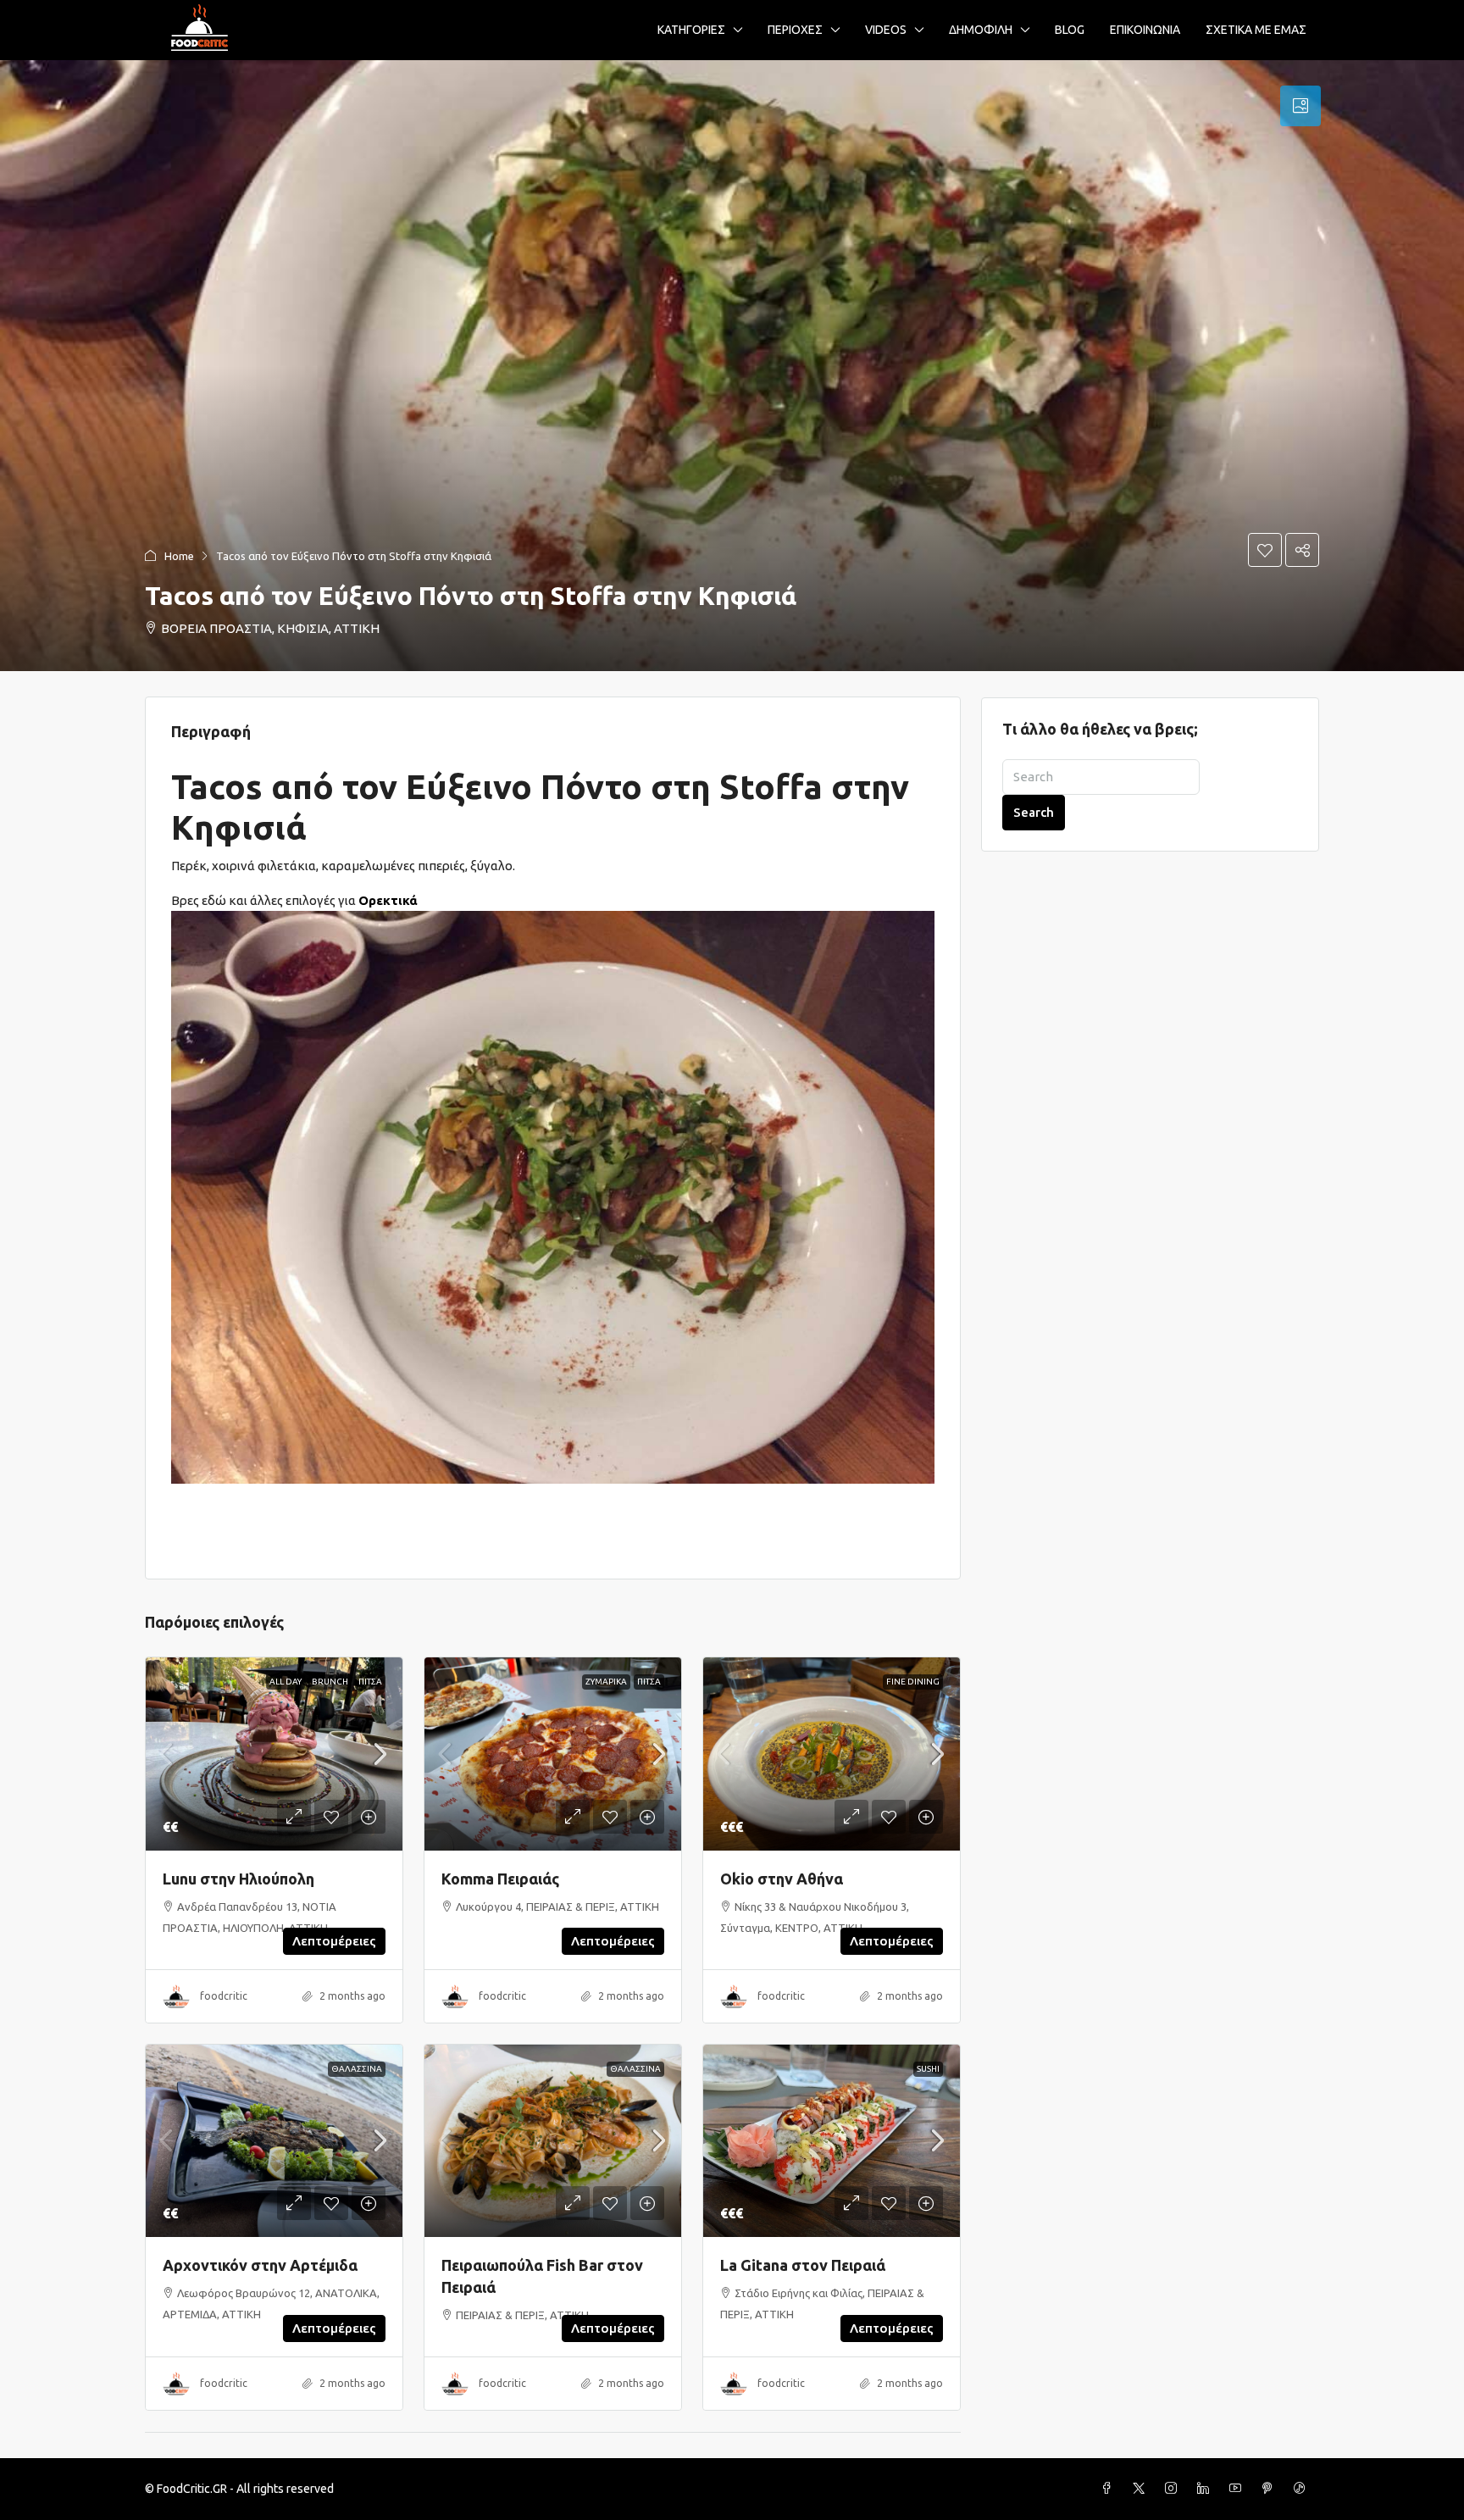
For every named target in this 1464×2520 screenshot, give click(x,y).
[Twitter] (1142, 2489)
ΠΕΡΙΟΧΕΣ (795, 30)
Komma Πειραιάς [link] (500, 1879)
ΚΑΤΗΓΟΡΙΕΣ (691, 30)
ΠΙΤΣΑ (370, 1682)
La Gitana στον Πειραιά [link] (803, 2265)
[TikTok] (1303, 2489)
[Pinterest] (1271, 2489)
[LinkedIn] (1206, 2489)
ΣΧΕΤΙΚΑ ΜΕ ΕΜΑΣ (1256, 30)
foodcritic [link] (224, 1996)
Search (1034, 812)
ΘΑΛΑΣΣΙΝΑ (357, 2069)
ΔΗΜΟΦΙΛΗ (981, 30)
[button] (732, 366)
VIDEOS (886, 30)
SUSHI (928, 2069)
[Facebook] (1110, 2489)
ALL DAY (286, 1682)
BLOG (1070, 30)
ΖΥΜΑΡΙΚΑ (606, 1682)
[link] (274, 1754)
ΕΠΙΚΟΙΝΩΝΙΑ (1145, 30)
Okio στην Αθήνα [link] (782, 1879)
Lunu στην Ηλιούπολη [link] (238, 1879)
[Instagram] (1174, 2489)
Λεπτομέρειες (334, 1941)
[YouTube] (1239, 2489)
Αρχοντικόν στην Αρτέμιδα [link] (260, 2265)
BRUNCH (330, 1682)
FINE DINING (913, 1682)
